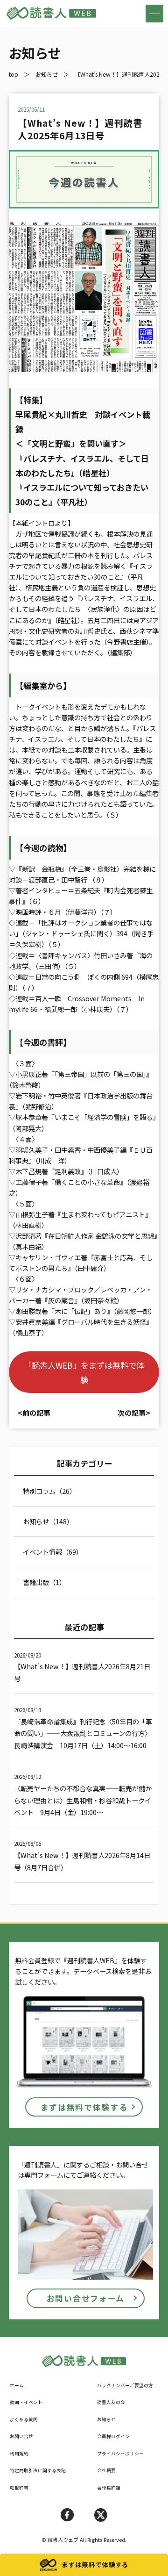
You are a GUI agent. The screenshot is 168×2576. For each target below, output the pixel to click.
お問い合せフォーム (86, 2298)
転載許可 (19, 2488)
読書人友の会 (111, 2402)
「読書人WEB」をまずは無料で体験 (84, 1372)
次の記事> (134, 1413)
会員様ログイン (113, 2436)
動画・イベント (26, 2402)
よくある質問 (24, 2419)
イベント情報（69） (53, 1552)
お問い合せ (21, 2436)
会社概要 (106, 2470)
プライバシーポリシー (120, 2454)
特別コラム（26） (49, 1491)
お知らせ (106, 2419)
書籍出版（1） (44, 1582)
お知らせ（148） (48, 1521)
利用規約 (19, 2454)
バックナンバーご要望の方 (125, 2385)
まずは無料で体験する (84, 2107)
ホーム (17, 2385)
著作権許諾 (109, 2488)
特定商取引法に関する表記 (38, 2470)
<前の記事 (34, 1413)
